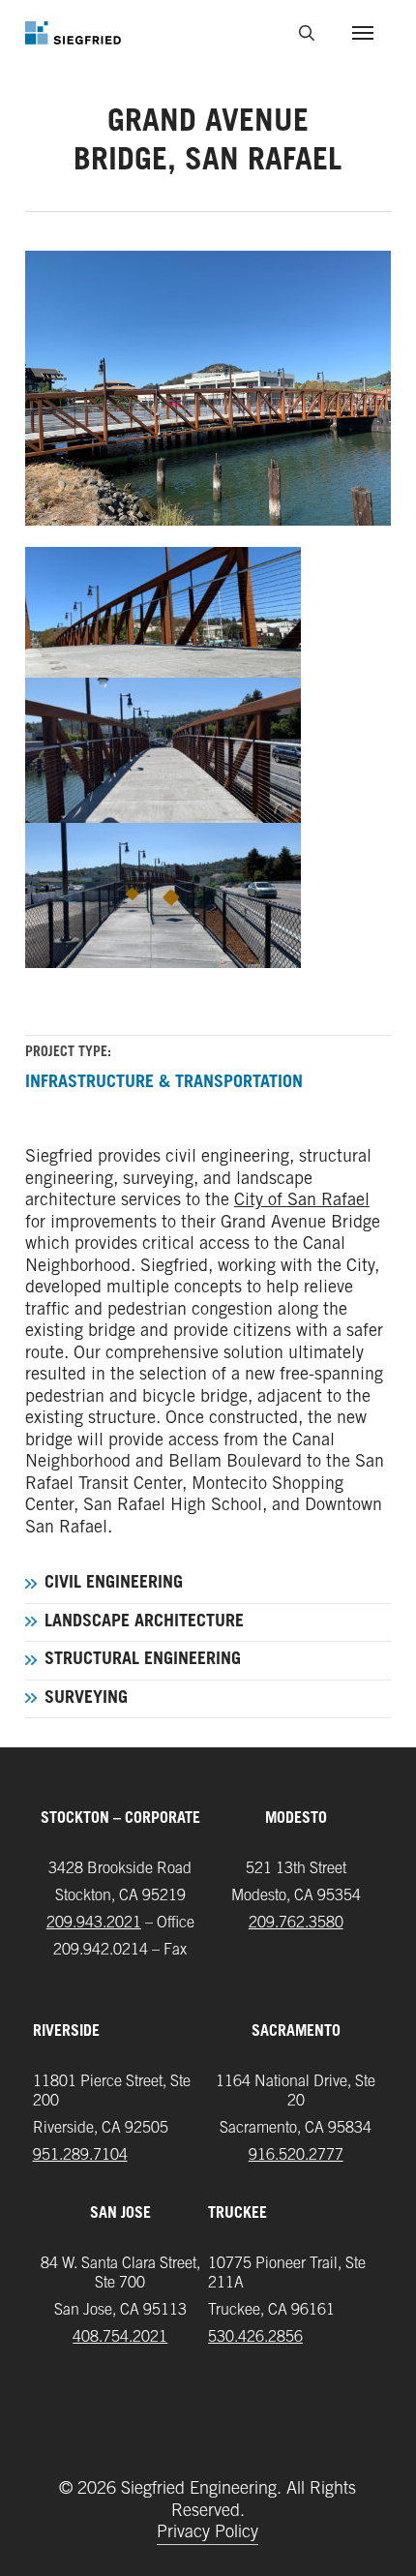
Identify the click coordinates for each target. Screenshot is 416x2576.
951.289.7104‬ (80, 2156)
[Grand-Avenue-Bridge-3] (208, 605)
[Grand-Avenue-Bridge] (208, 895)
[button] (363, 33)
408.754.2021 (120, 2338)
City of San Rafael (302, 1201)
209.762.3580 (296, 1924)
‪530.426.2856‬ (255, 2338)
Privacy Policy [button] (208, 2533)
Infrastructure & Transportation (164, 1083)
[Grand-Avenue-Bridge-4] (208, 750)
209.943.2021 (94, 1924)
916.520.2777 (296, 2156)
